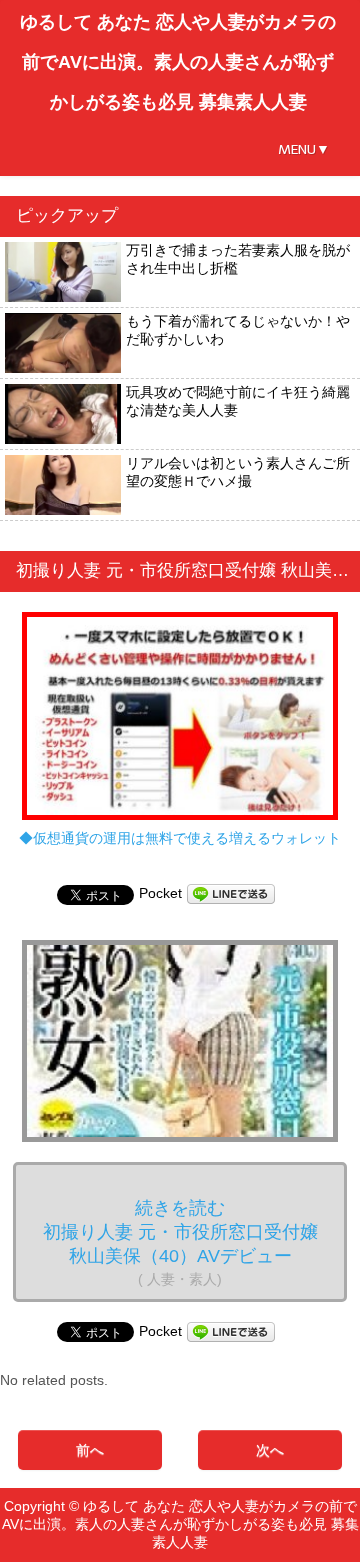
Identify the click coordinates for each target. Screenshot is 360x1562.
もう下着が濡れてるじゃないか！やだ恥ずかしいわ (238, 330)
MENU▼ (304, 149)
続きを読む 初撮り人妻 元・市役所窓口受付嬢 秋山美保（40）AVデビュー (180, 1242)
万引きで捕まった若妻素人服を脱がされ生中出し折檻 (238, 259)
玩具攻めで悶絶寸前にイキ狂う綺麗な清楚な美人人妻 (238, 401)
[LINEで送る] (231, 893)
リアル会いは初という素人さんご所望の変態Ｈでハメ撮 (238, 472)
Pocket (160, 893)
